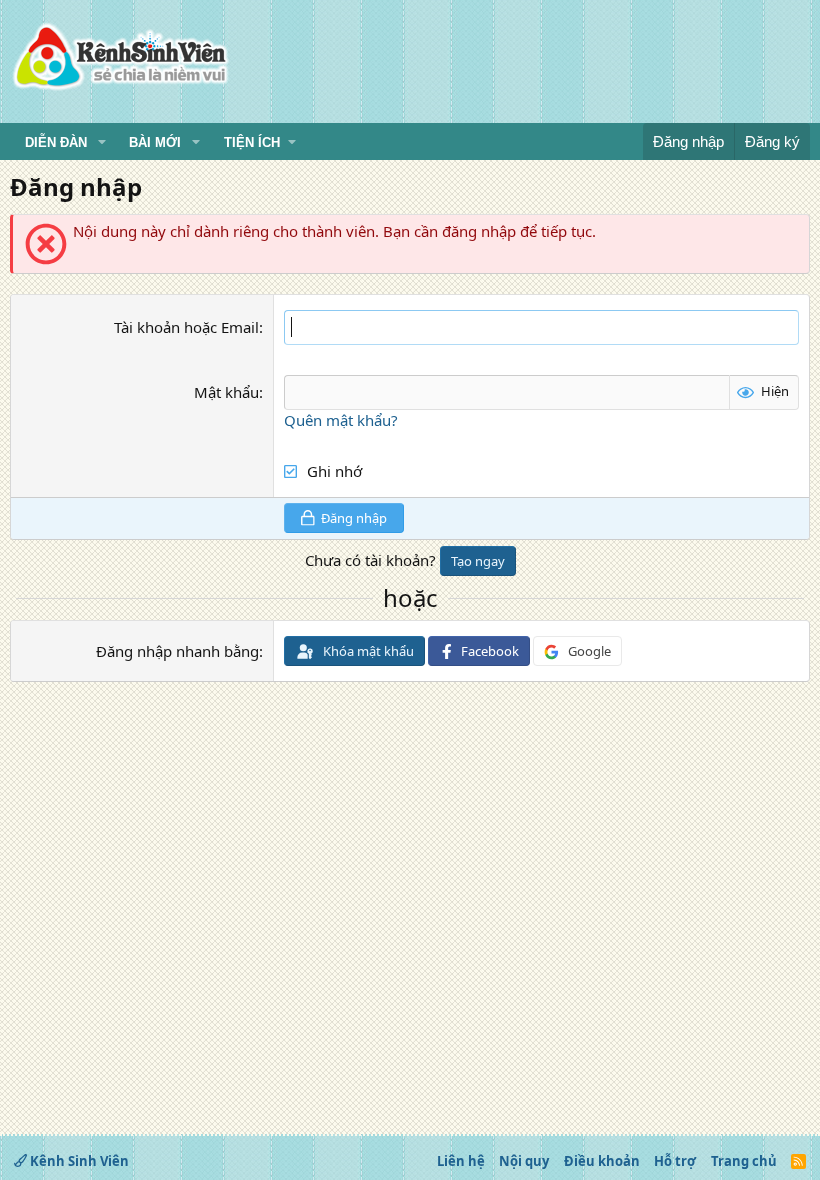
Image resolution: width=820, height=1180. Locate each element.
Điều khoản (602, 1161)
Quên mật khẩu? (341, 420)
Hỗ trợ (675, 1161)
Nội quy (524, 1161)
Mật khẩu (226, 392)
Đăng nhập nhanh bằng (177, 651)
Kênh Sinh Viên (78, 1161)
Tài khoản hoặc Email (186, 327)
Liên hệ (461, 1161)
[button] (102, 143)
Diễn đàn (56, 142)
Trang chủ (744, 1161)
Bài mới (155, 142)
